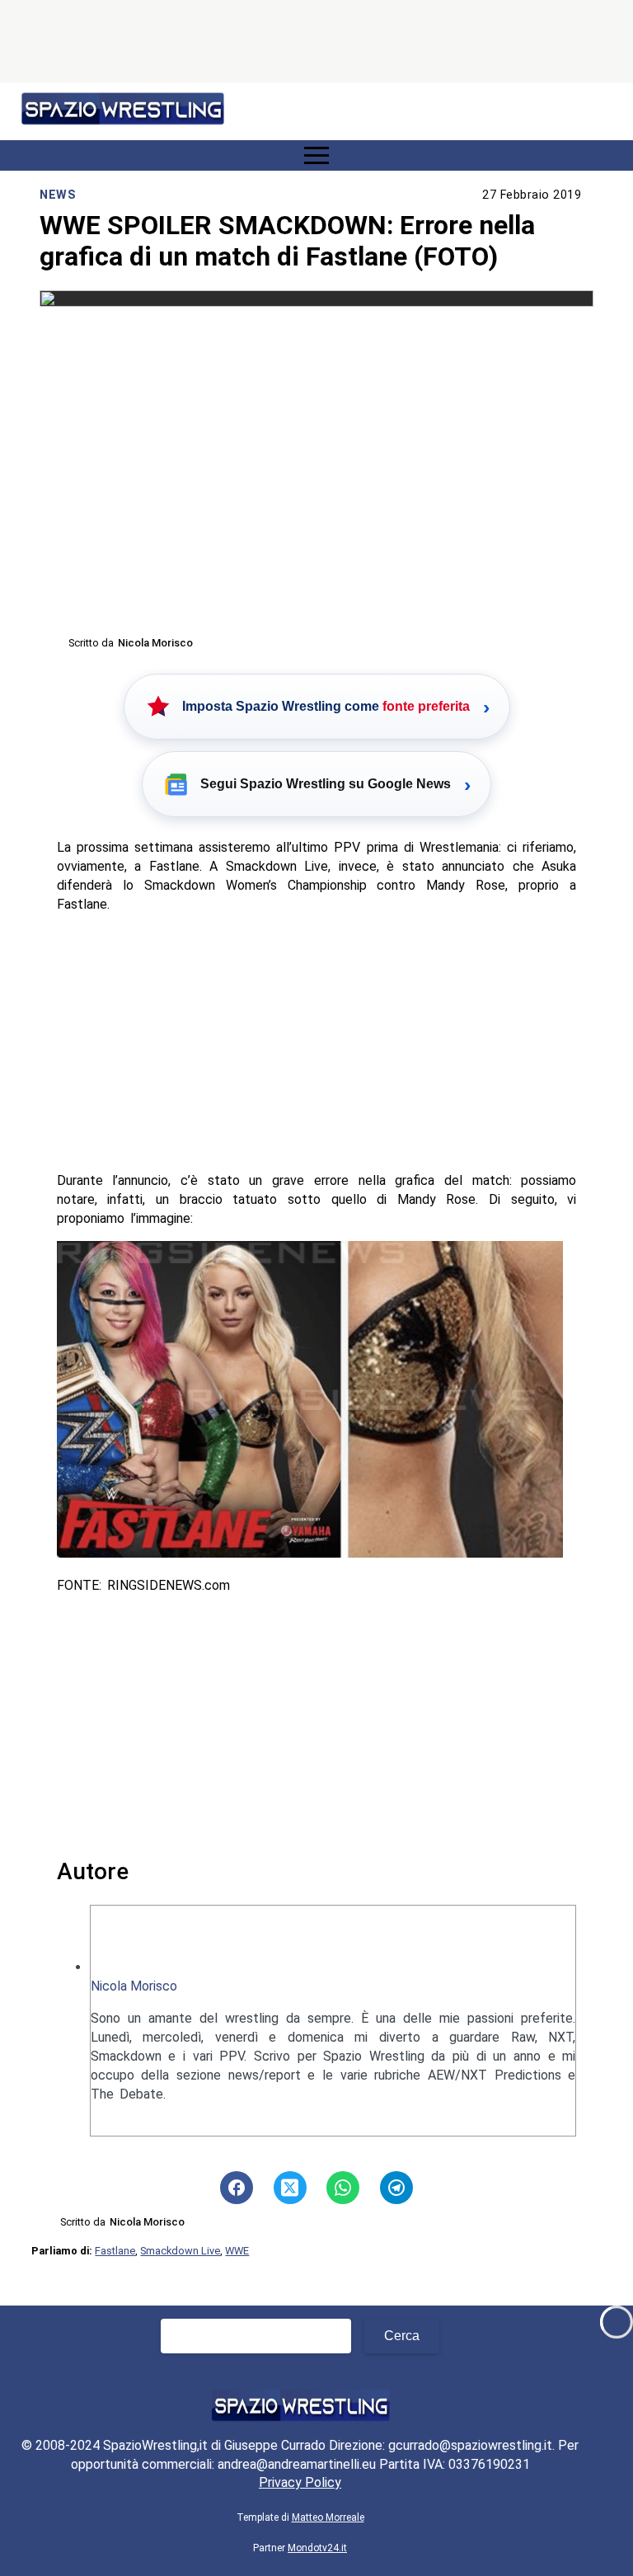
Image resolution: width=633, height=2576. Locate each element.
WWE (237, 2251)
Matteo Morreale (328, 2517)
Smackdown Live (180, 2251)
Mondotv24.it (317, 2548)
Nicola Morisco (134, 1986)
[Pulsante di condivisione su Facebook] (237, 2188)
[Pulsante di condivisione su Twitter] (290, 2188)
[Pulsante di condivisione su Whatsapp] (343, 2188)
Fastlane (115, 2251)
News (58, 195)
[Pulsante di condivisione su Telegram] (396, 2188)
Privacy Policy (300, 2482)
